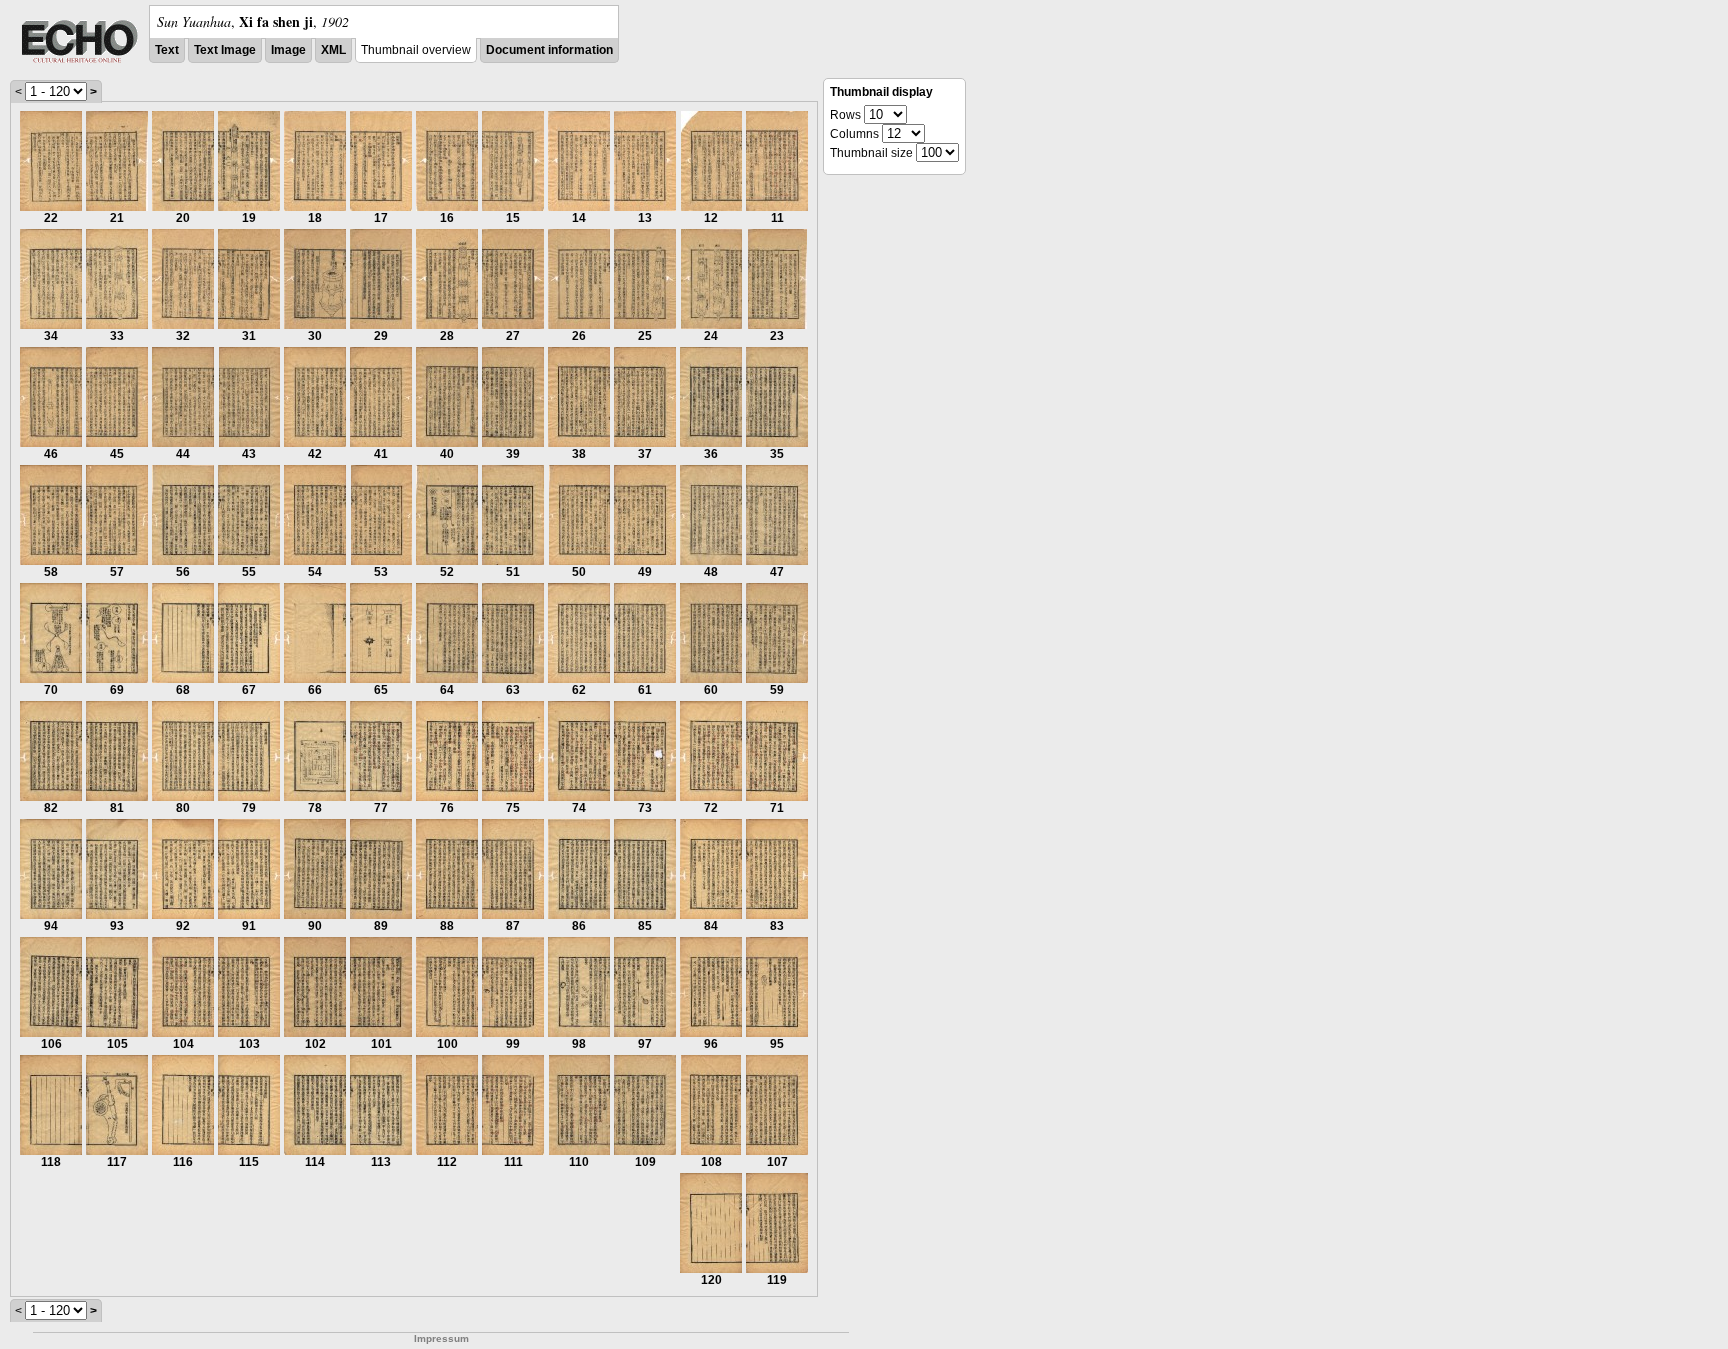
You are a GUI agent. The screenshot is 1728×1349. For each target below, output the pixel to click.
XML (333, 50)
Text (167, 50)
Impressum (441, 1338)
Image (288, 50)
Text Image (225, 50)
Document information (549, 50)
